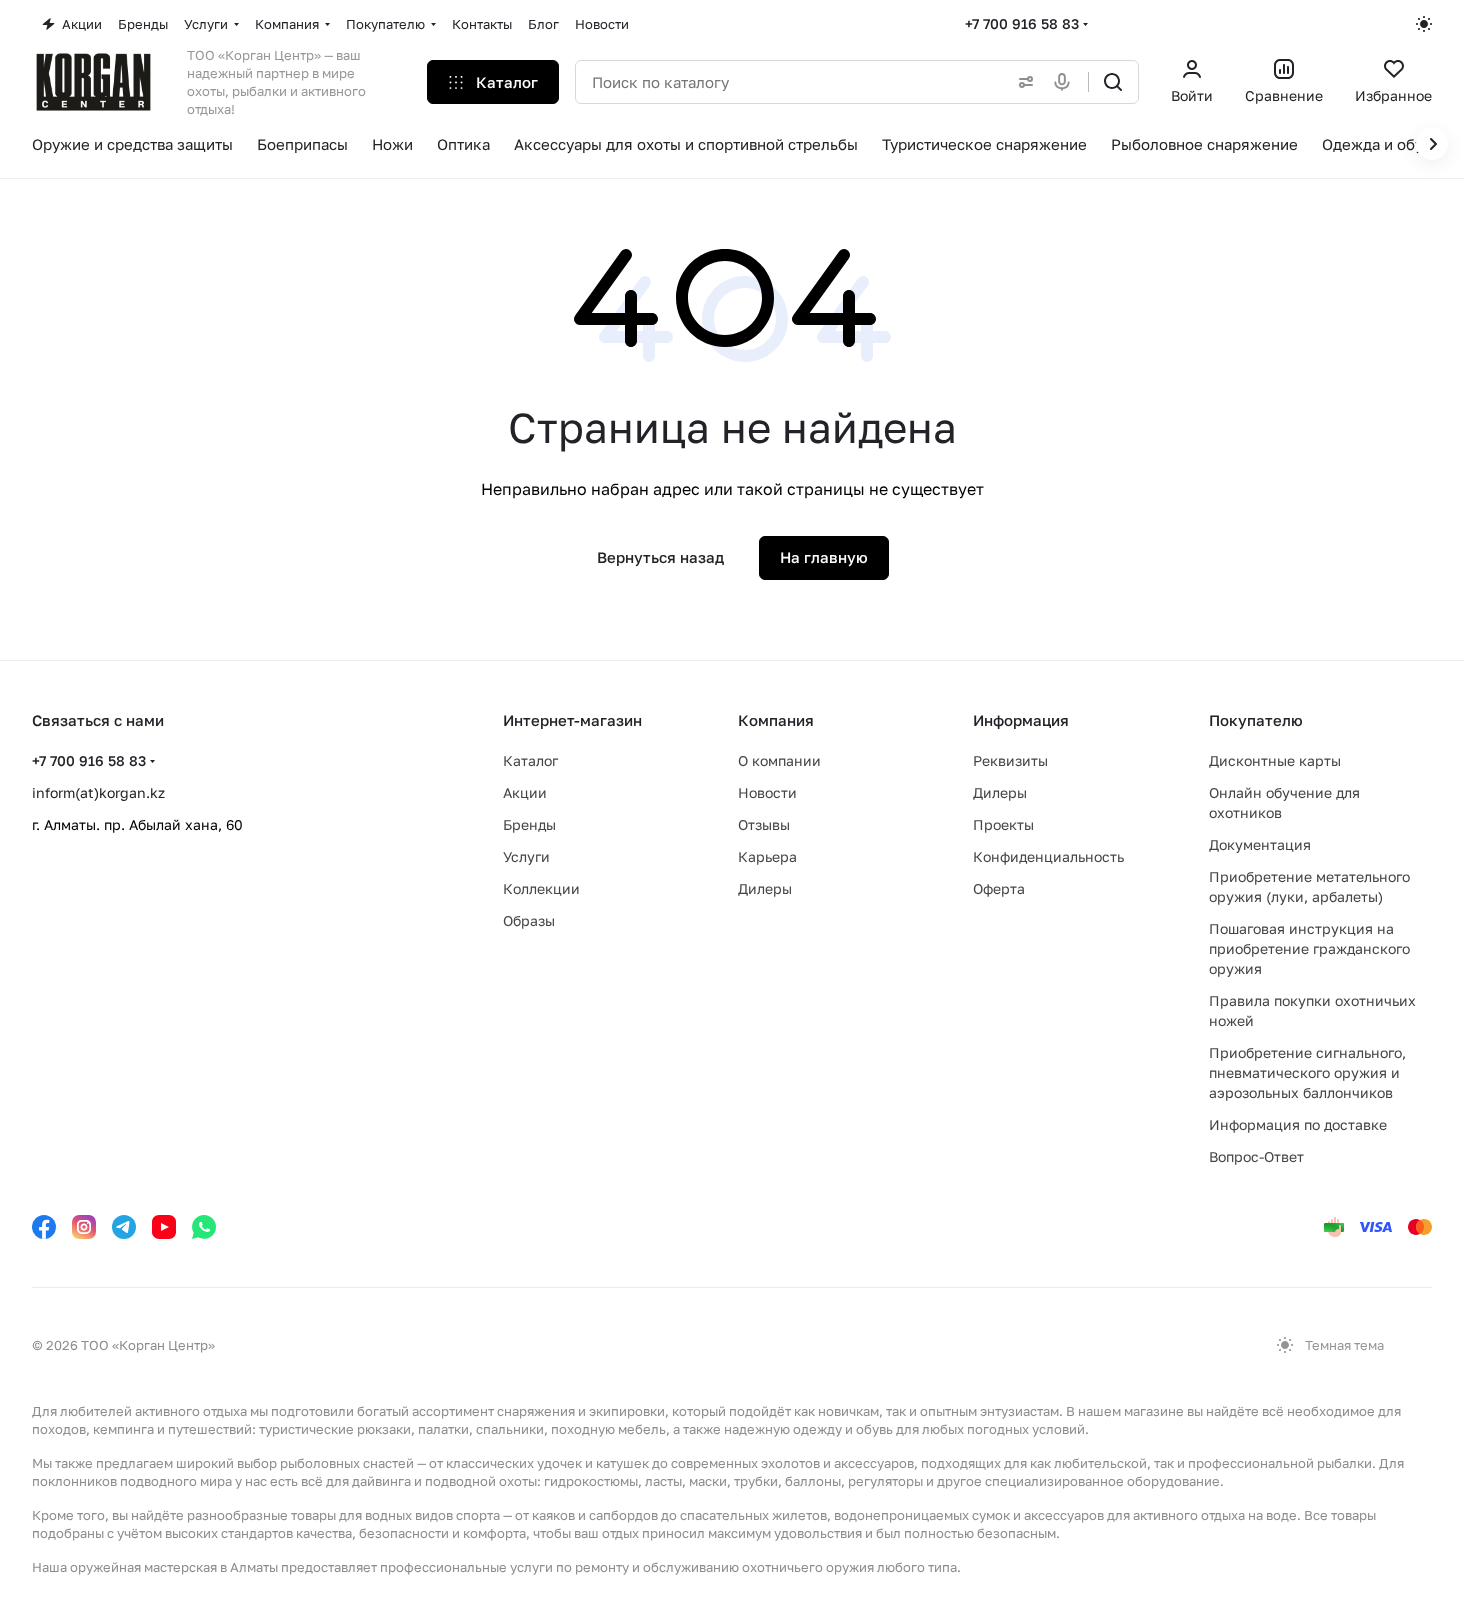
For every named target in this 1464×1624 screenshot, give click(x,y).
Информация (1021, 720)
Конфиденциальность (1048, 856)
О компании (779, 760)
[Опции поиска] (1022, 82)
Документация (1260, 844)
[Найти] (1113, 82)
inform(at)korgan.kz (98, 792)
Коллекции (541, 888)
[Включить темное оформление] (1424, 24)
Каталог (530, 760)
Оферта (999, 888)
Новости (767, 792)
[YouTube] (164, 1227)
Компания (776, 720)
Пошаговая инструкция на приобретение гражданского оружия (1309, 948)
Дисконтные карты (1275, 760)
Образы (529, 920)
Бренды (529, 824)
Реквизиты (1010, 760)
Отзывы (764, 824)
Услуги (526, 856)
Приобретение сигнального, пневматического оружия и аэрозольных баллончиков (1307, 1072)
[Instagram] (84, 1227)
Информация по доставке (1298, 1124)
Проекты (1003, 824)
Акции (525, 792)
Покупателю (1256, 720)
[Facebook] (44, 1227)
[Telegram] (124, 1227)
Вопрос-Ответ (1256, 1156)
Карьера (767, 856)
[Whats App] (204, 1227)
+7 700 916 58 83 (1022, 23)
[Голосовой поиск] (1066, 82)
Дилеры (765, 888)
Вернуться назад (660, 557)
